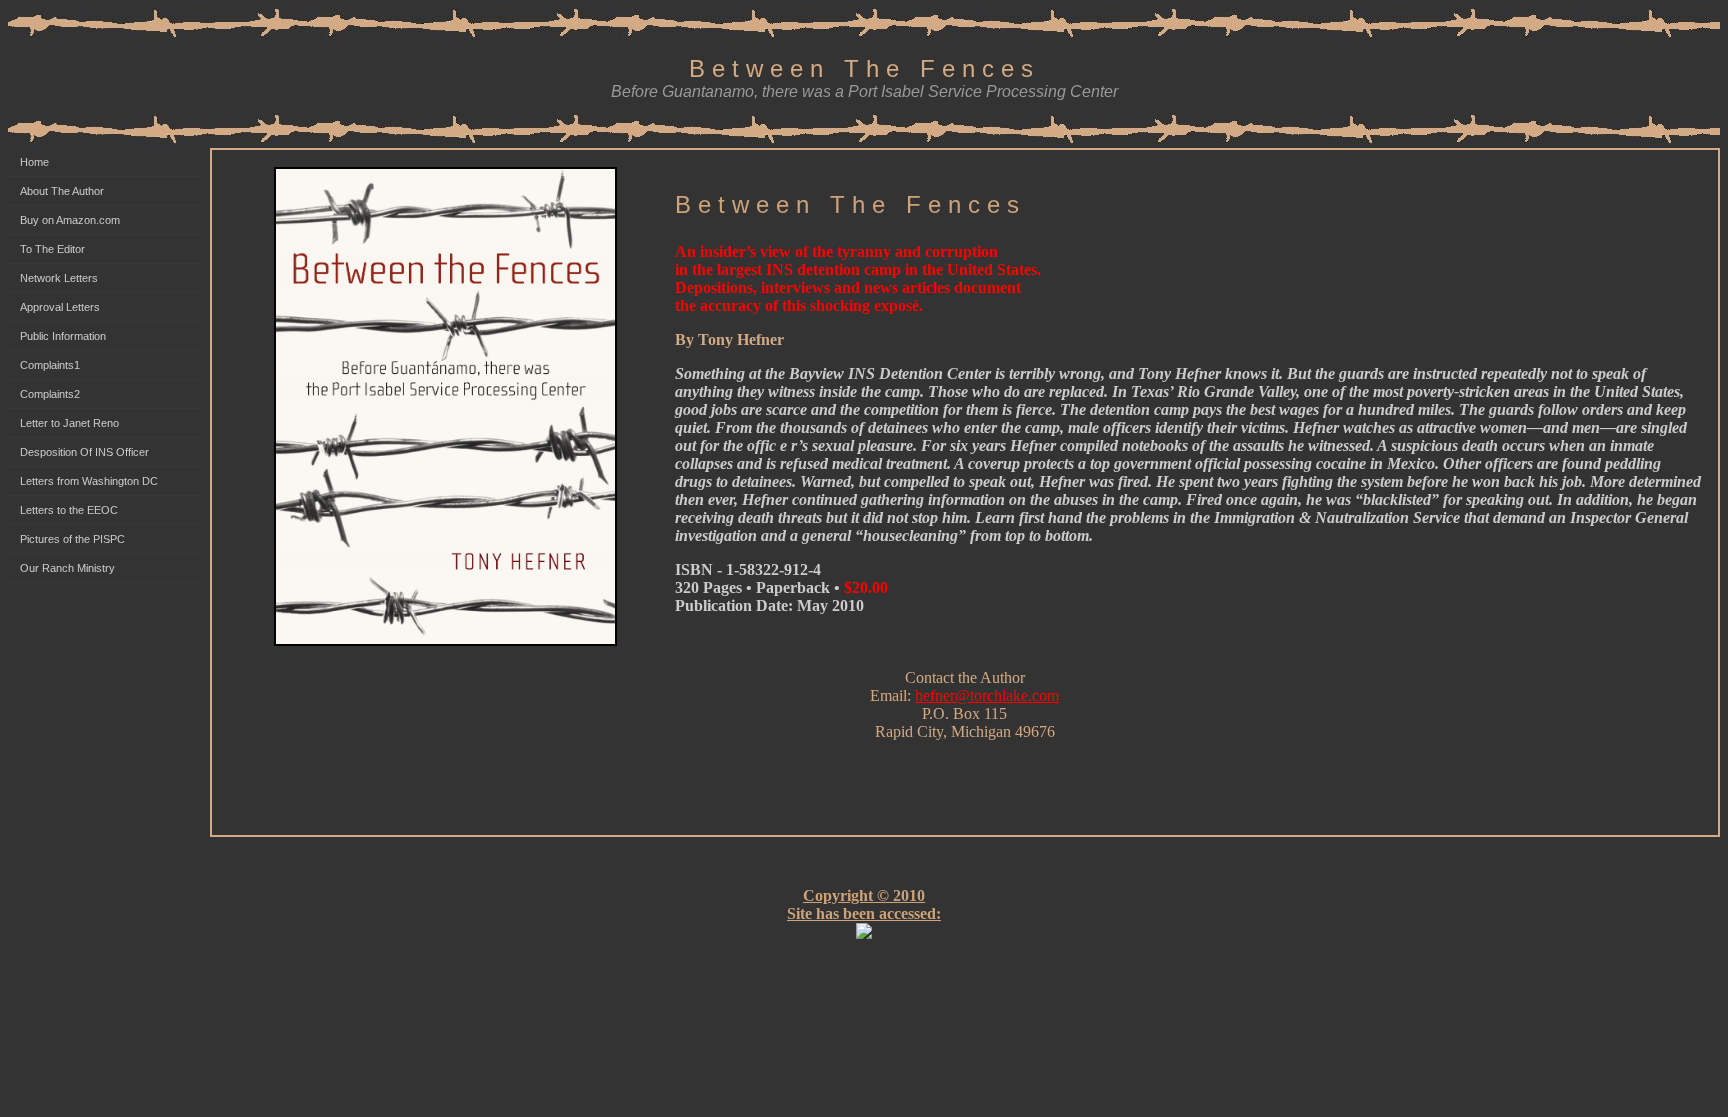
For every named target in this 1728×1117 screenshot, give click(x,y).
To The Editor (52, 249)
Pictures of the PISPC (72, 539)
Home (34, 162)
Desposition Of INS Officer (84, 452)
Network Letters (59, 278)
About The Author (62, 191)
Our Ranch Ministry (67, 568)
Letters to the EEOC (69, 510)
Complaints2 (50, 394)
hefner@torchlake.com (987, 695)
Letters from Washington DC (89, 481)
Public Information (63, 336)
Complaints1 (50, 365)
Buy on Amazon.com (70, 220)
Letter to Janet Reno (69, 423)
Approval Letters (60, 307)
